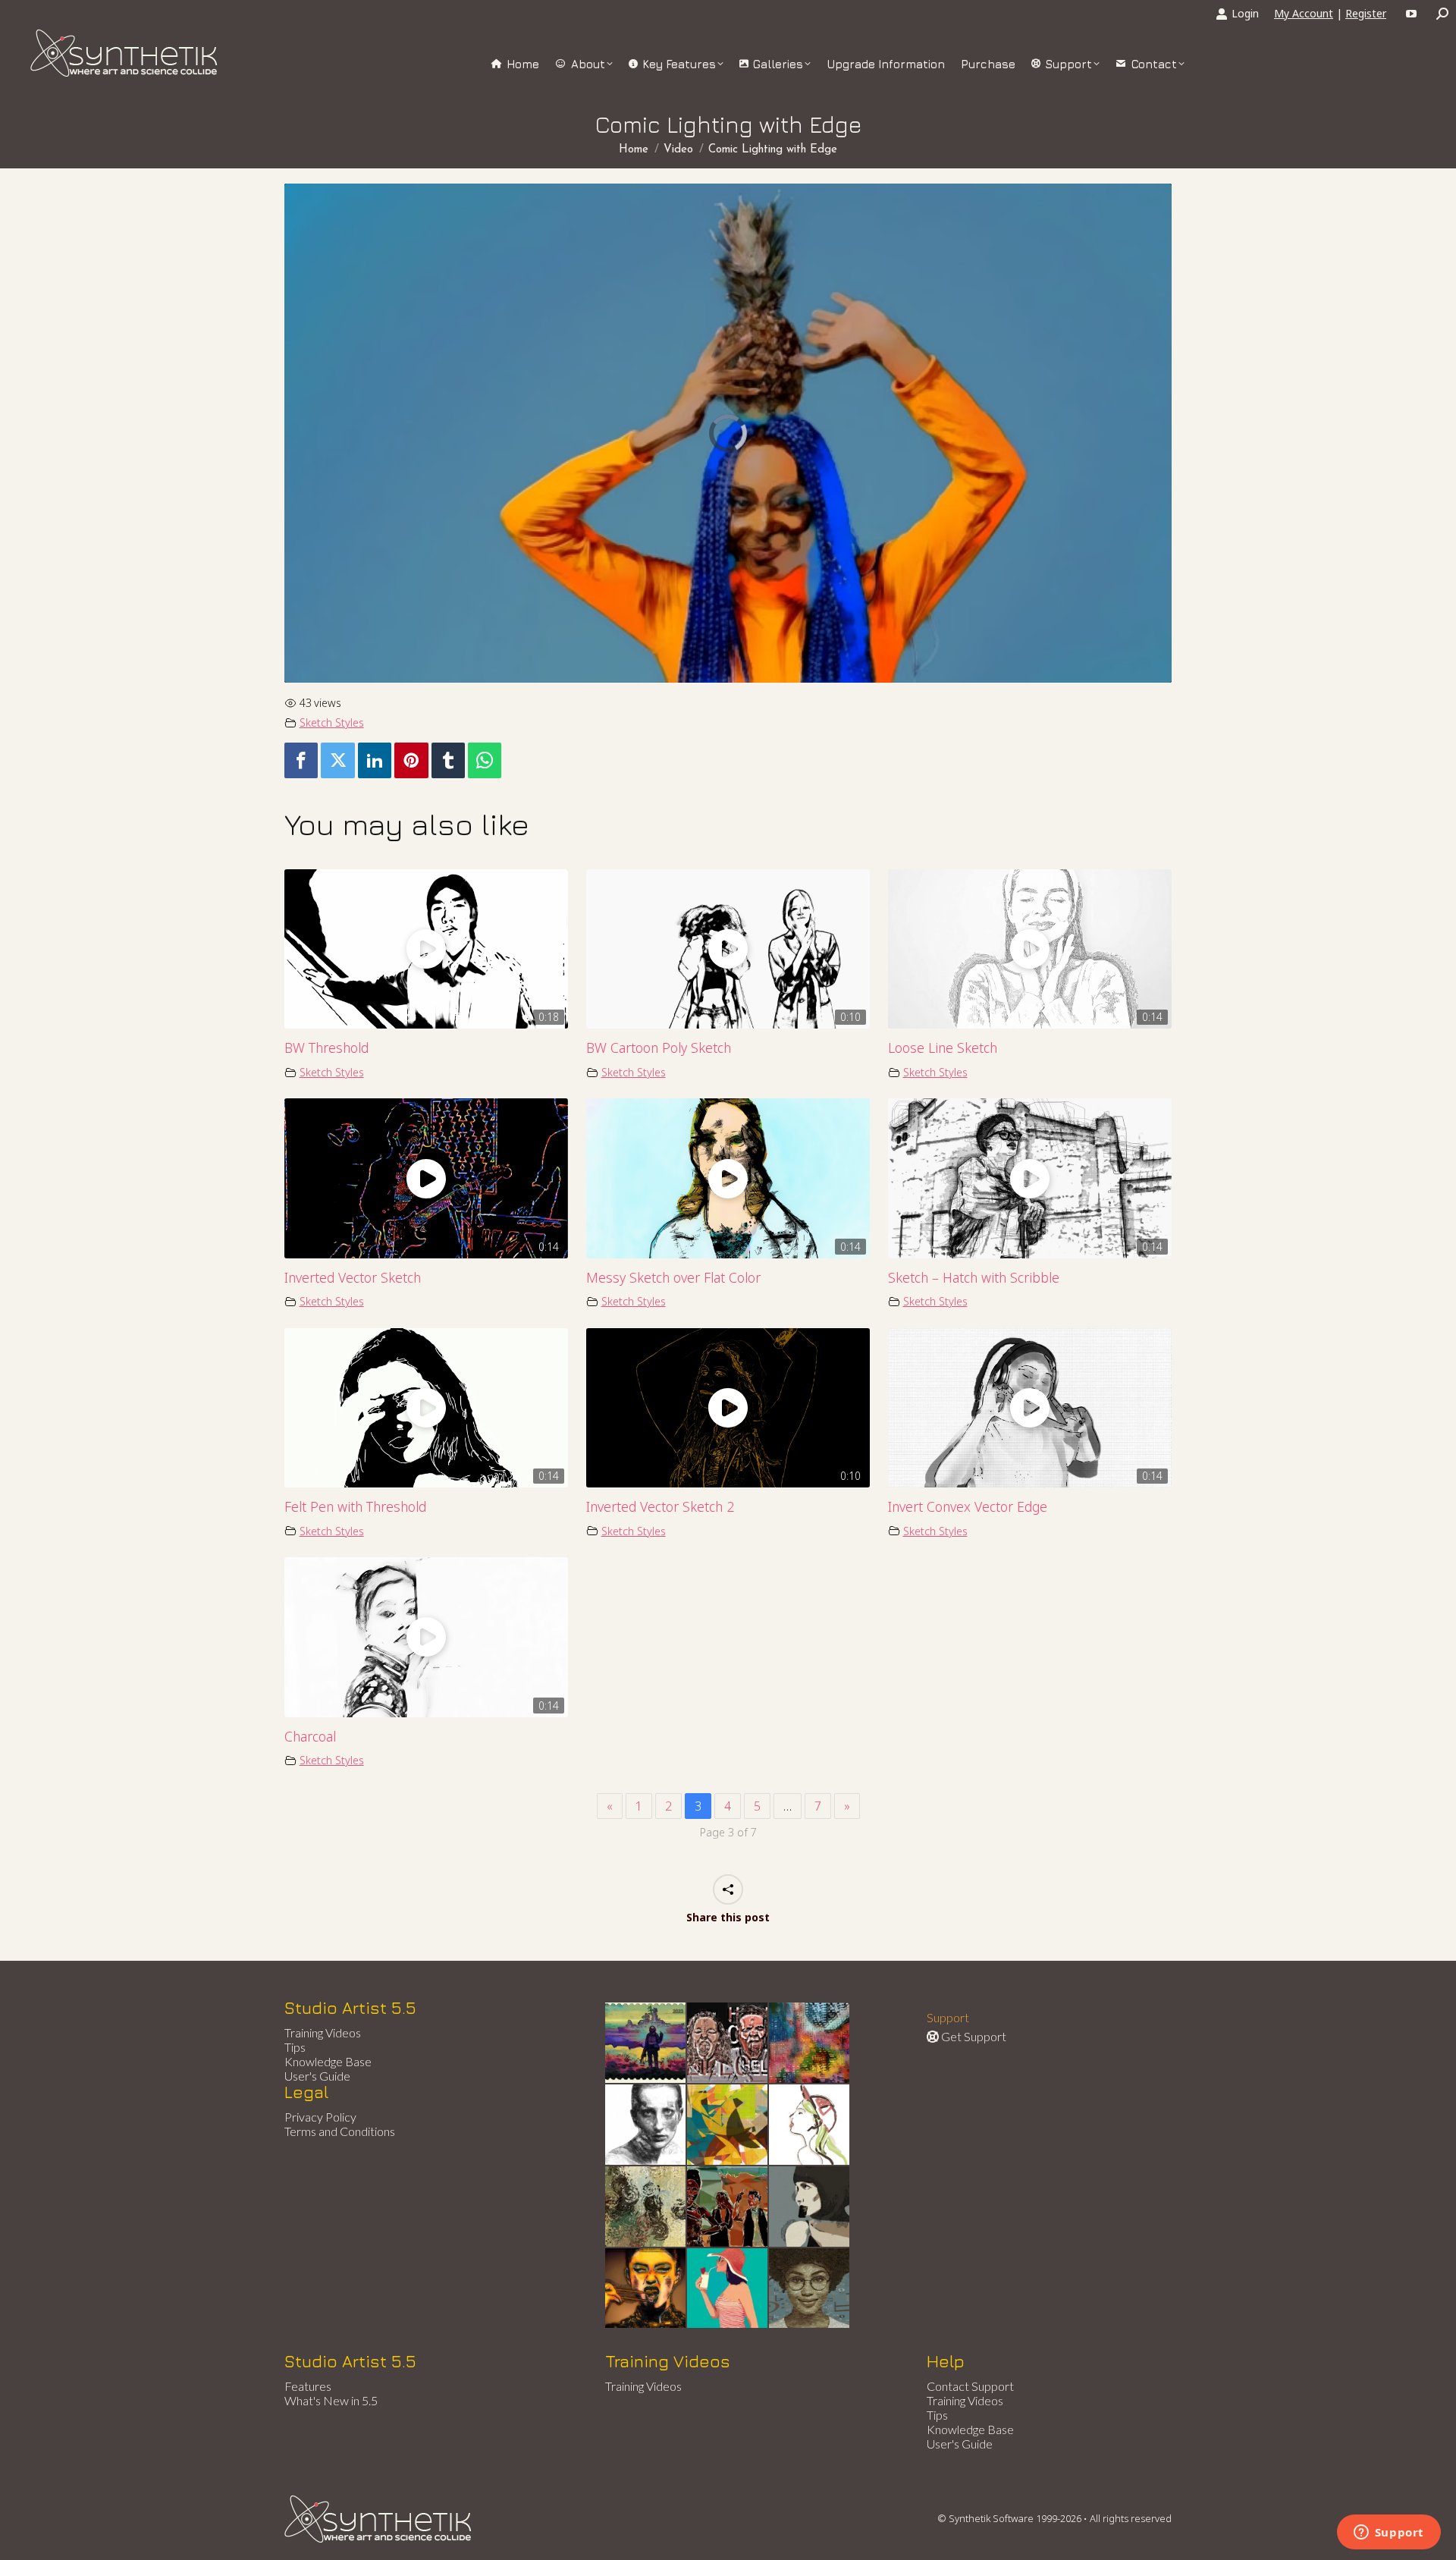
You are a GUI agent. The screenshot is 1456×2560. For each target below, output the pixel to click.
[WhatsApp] (485, 760)
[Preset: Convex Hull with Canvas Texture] (810, 2207)
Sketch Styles (332, 722)
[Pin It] (411, 760)
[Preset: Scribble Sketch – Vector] (646, 2125)
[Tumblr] (448, 760)
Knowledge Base (328, 2061)
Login (1245, 13)
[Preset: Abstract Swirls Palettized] (646, 2207)
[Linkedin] (375, 760)
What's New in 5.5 (331, 2400)
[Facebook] (301, 760)
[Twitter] (337, 760)
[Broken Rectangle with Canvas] (728, 2125)
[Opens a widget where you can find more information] (1389, 2533)
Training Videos (323, 2032)
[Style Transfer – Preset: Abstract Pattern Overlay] (728, 2207)
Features (308, 2386)
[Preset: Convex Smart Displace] (810, 2043)
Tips (295, 2047)
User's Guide (317, 2076)
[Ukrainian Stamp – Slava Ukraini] (646, 2043)
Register (1366, 13)
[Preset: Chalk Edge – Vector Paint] (810, 2125)
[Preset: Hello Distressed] (728, 2043)
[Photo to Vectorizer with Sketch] (728, 2289)
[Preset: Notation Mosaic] (810, 2289)
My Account (1304, 13)
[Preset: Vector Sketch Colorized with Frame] (646, 2289)
